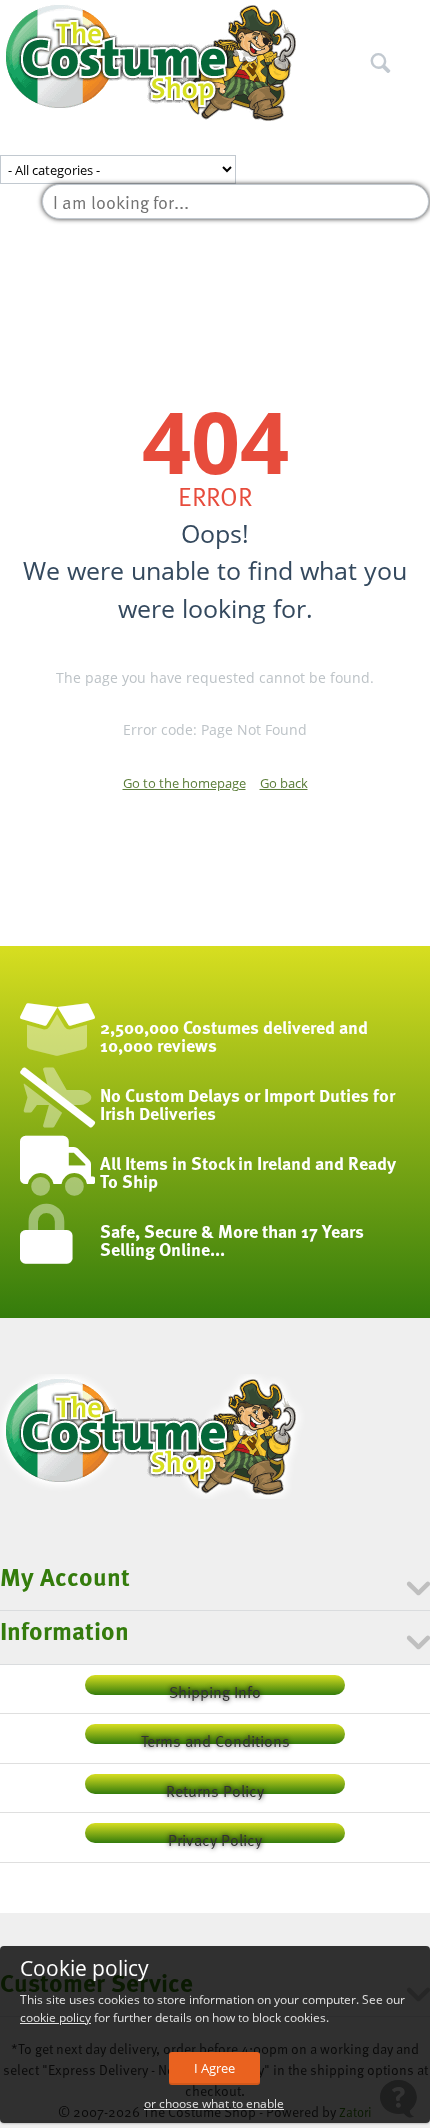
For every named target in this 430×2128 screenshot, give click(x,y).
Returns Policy (215, 1786)
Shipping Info (215, 1687)
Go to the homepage (184, 783)
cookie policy (55, 2017)
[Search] (415, 19)
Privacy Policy (215, 1835)
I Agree (214, 2068)
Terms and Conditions (215, 1736)
